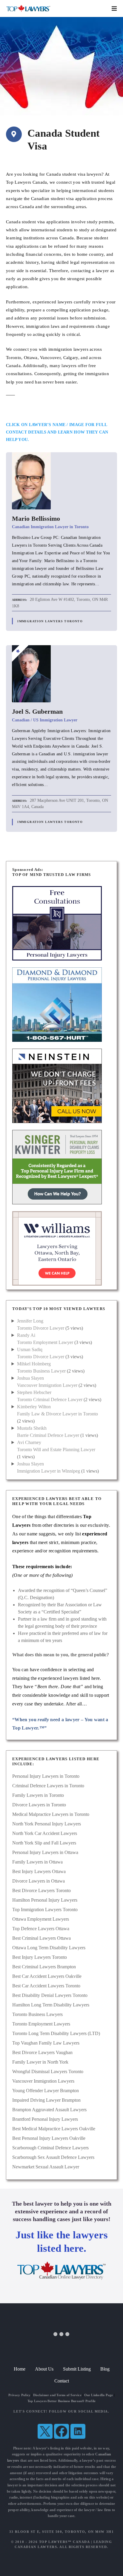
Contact (62, 2381)
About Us (44, 2369)
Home (20, 2369)
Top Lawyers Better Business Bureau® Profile (62, 2401)
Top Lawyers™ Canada (64, 2542)
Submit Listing (77, 2369)
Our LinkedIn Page (99, 2395)
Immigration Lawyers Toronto (50, 621)
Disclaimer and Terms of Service (57, 2395)
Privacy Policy (19, 2395)
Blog (105, 2369)
